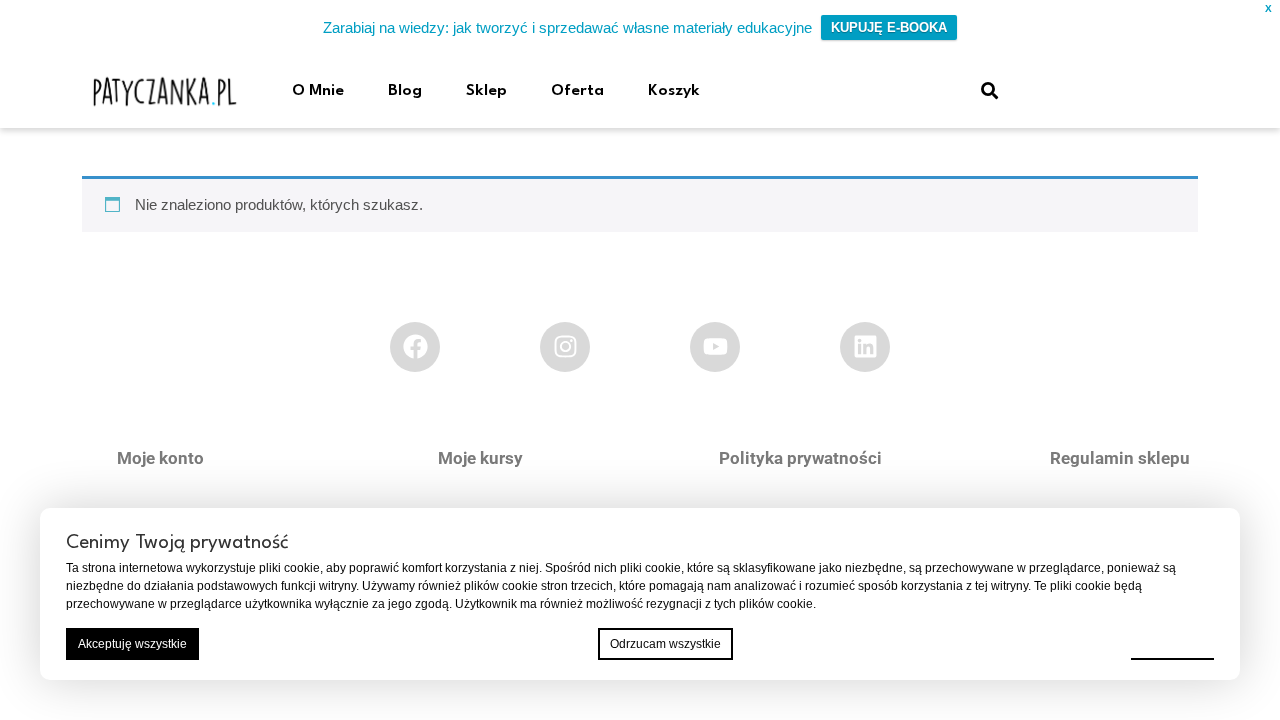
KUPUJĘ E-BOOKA (889, 27)
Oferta (577, 91)
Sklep (486, 91)
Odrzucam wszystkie (665, 644)
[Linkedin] (865, 347)
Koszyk (674, 91)
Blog (405, 91)
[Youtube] (715, 347)
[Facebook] (415, 347)
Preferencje (1172, 643)
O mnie (318, 91)
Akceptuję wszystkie (132, 644)
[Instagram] (565, 347)
